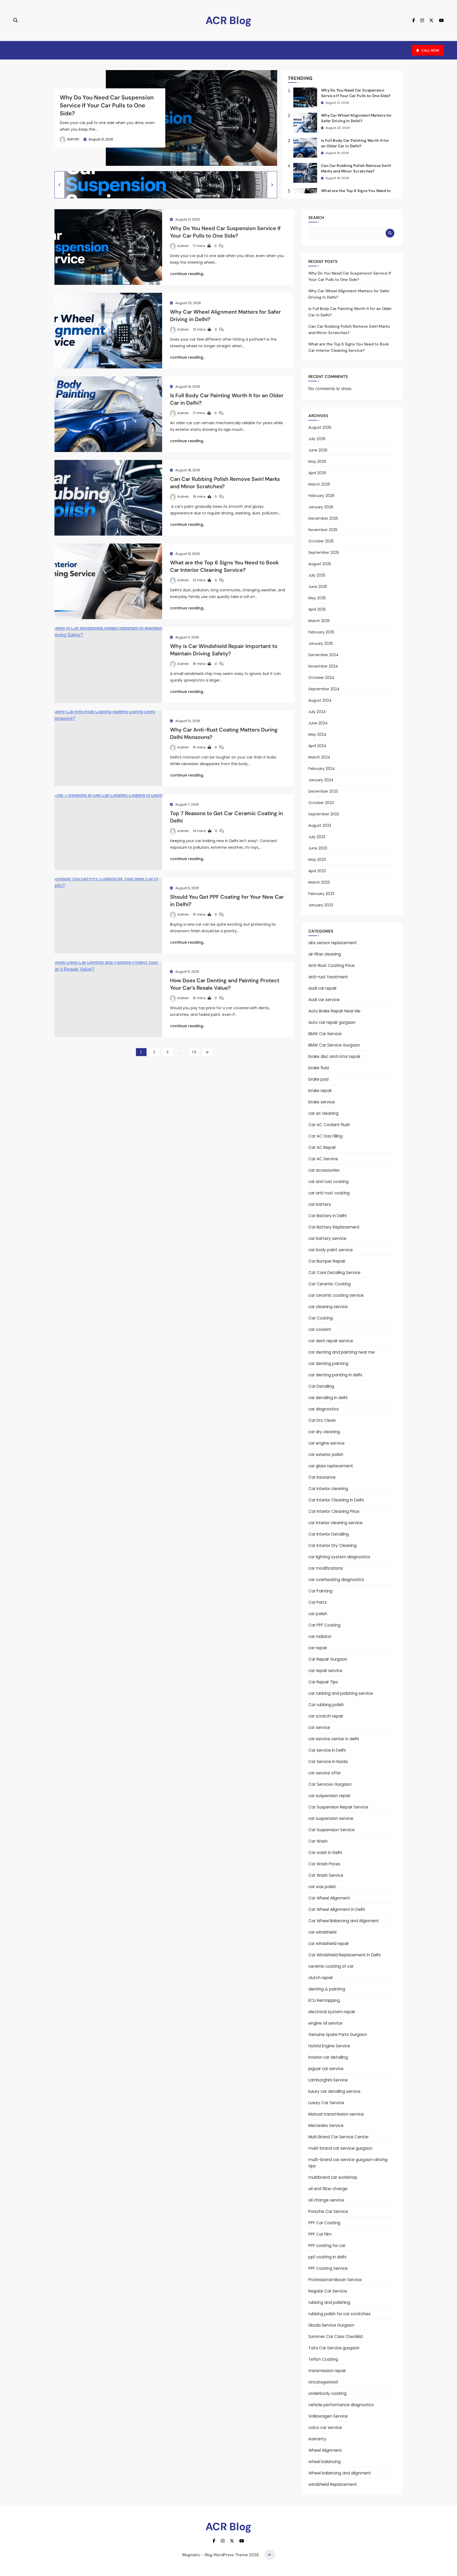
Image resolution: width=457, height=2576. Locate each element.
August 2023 (320, 825)
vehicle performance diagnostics (341, 2405)
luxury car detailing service (334, 2091)
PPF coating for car (327, 2246)
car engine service (326, 1443)
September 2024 (324, 689)
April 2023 (317, 871)
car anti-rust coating (329, 1193)
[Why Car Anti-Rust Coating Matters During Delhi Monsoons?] (108, 748)
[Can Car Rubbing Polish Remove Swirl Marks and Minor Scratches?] (108, 498)
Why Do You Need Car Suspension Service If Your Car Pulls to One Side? (107, 105)
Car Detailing (321, 1386)
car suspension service (331, 1818)
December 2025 (323, 518)
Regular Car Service (328, 2291)
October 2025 (321, 541)
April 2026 (317, 473)
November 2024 (323, 666)
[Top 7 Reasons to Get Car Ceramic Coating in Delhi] (108, 832)
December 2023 (323, 791)
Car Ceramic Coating (330, 1284)
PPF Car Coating (324, 2223)
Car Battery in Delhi (327, 1216)
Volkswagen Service (328, 2416)
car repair (318, 1648)
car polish (318, 1614)
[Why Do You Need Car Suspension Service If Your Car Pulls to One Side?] (108, 247)
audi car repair (323, 988)
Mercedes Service (326, 2125)
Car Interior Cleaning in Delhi (336, 1500)
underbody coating (327, 2393)
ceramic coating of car (331, 1966)
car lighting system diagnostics (339, 1557)
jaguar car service (326, 2069)
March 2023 (319, 882)
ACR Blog (229, 20)
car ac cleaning (323, 1113)
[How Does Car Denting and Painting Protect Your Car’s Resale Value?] (108, 999)
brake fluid (319, 1068)
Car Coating (321, 1318)
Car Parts (318, 1602)
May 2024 (317, 734)
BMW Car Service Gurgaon (334, 1045)
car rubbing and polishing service (341, 1693)
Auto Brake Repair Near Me (334, 1011)
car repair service (325, 1671)
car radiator (320, 1636)
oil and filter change (328, 2189)
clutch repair (321, 1978)
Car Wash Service (326, 1875)
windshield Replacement (333, 2484)
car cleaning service (328, 1307)
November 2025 (323, 530)
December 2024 (323, 655)
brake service (322, 1102)
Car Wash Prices (324, 1864)
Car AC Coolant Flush (329, 1125)
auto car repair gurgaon (332, 1022)
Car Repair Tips (323, 1682)
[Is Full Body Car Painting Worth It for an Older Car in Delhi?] (108, 414)
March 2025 (319, 621)
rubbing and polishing (329, 2302)
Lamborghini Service (328, 2080)
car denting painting (328, 1364)
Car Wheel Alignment (329, 1898)
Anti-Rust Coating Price (332, 965)
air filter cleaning (325, 954)
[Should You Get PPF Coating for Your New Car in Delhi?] (108, 916)
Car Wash (318, 1841)
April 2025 (317, 609)
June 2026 (318, 450)
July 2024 (317, 712)
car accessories (324, 1170)
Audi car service (324, 1000)
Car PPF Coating (324, 1625)
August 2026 (320, 427)
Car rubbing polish (326, 1705)
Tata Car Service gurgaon (334, 2348)
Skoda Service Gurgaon (331, 2325)
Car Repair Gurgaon (328, 1659)
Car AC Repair (322, 1147)
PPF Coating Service (328, 2268)
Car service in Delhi (327, 1750)
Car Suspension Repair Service (338, 1807)
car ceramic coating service (336, 1295)
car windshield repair (329, 1944)
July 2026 (317, 439)
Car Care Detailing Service (334, 1273)
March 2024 (319, 757)
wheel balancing (325, 2462)
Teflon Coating (323, 2359)
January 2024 (321, 780)
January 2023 (321, 905)
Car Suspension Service (332, 1830)
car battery (320, 1204)
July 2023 (317, 837)
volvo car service (325, 2427)
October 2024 (321, 678)
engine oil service (325, 2023)
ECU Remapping (324, 2000)
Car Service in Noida (328, 1762)
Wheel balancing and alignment (340, 2473)
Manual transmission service (336, 2114)
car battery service (327, 1238)
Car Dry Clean (322, 1420)
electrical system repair (332, 2012)
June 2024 (318, 723)
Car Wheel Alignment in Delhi (337, 1909)
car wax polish (322, 1887)
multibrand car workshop (333, 2177)
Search (316, 218)
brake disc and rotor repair (334, 1056)
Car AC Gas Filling (325, 1136)
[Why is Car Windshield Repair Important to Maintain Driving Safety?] (108, 665)
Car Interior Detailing (329, 1534)
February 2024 (322, 769)
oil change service (326, 2200)
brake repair (320, 1091)
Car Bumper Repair (327, 1261)
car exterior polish (326, 1454)
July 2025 (317, 575)
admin (73, 139)
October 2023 (321, 803)
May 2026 (317, 462)
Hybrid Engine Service (329, 2046)
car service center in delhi (334, 1739)
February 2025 (321, 632)
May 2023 (317, 860)
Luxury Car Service (326, 2103)
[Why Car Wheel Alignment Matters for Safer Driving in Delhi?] (108, 331)
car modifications (326, 1568)
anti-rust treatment (328, 977)
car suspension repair (329, 1796)
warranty (317, 2439)
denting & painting (327, 1989)
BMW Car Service (325, 1034)
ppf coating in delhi (327, 2257)
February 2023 (321, 894)
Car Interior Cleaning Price (334, 1511)
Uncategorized (323, 2382)
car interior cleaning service (335, 1523)
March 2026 (319, 484)
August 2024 (320, 700)
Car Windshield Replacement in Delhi (344, 1955)
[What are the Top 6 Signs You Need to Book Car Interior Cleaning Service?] (108, 581)
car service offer (325, 1773)
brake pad (318, 1079)
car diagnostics (324, 1409)
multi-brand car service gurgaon (340, 2148)
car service (319, 1727)
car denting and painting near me (342, 1352)
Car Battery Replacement (334, 1227)
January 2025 (321, 643)
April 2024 (317, 746)
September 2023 (324, 814)
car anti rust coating (328, 1182)
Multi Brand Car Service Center (339, 2137)
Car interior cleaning (328, 1489)
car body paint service (331, 1250)
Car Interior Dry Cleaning (332, 1545)
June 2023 (318, 848)
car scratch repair (326, 1716)
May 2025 (317, 598)
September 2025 (324, 552)
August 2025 (320, 564)
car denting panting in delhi (335, 1375)
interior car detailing (328, 2057)
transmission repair (327, 2371)
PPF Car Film (320, 2234)
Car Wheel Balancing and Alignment (344, 1921)
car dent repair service (331, 1341)
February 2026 (321, 496)
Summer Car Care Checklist (336, 2337)
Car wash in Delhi (325, 1853)
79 (194, 1052)
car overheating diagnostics (336, 1580)
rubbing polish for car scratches (339, 2314)
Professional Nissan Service (335, 2280)
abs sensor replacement (333, 943)
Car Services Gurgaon (330, 1784)
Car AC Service (323, 1159)
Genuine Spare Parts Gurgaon (338, 2034)
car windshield (322, 1932)
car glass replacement (331, 1466)
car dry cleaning (324, 1432)
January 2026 (321, 507)
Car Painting (320, 1591)
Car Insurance (322, 1477)
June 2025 (318, 587)
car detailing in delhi (328, 1398)
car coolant (320, 1329)
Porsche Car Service (328, 2211)
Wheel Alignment (325, 2450)
